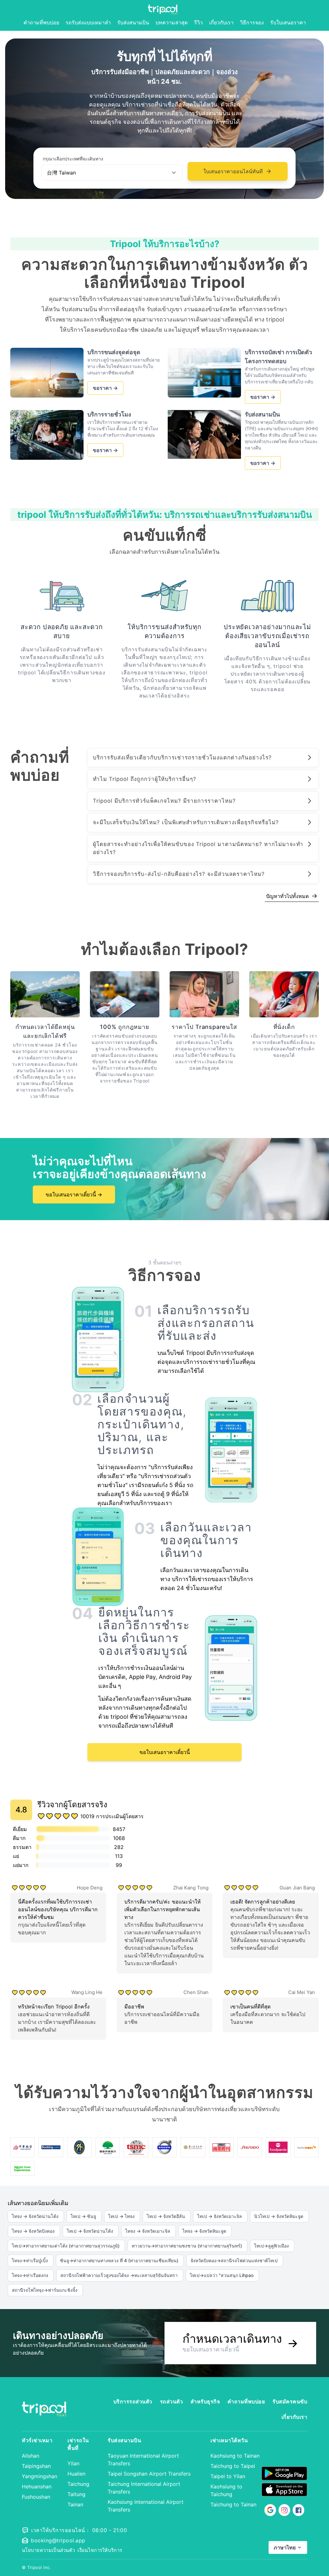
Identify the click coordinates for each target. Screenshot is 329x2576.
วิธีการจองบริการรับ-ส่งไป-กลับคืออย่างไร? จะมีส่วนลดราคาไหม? (179, 874)
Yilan (73, 2463)
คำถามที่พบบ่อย (41, 22)
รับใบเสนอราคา (288, 22)
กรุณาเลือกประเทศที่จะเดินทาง (73, 159)
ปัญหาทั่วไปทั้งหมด (292, 896)
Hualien (76, 2474)
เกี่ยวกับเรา (221, 22)
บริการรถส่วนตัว (133, 2401)
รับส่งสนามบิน (133, 22)
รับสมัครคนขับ (290, 2401)
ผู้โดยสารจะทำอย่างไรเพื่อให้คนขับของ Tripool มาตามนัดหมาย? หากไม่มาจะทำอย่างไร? (198, 848)
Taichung (78, 2484)
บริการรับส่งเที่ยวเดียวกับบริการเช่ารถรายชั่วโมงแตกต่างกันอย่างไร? (182, 757)
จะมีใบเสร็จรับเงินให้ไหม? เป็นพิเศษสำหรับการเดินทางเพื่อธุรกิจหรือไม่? (186, 822)
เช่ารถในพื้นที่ (78, 2444)
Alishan (31, 2456)
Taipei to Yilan (228, 2476)
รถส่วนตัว (172, 2401)
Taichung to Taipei (233, 2466)
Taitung (76, 2494)
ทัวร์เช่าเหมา (37, 2440)
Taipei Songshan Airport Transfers (149, 2474)
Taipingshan (36, 2466)
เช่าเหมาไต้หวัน (229, 2440)
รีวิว (198, 22)
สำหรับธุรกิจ (205, 2401)
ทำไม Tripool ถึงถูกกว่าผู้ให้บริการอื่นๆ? (145, 779)
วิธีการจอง (252, 22)
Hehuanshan (37, 2486)
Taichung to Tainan (233, 2504)
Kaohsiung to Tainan (235, 2456)
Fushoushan (36, 2497)
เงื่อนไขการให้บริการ (100, 2550)
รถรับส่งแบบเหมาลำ (88, 22)
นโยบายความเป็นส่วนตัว (48, 2550)
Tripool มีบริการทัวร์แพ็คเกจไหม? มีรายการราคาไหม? (164, 801)
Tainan (75, 2504)
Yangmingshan (40, 2476)
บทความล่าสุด (172, 22)
